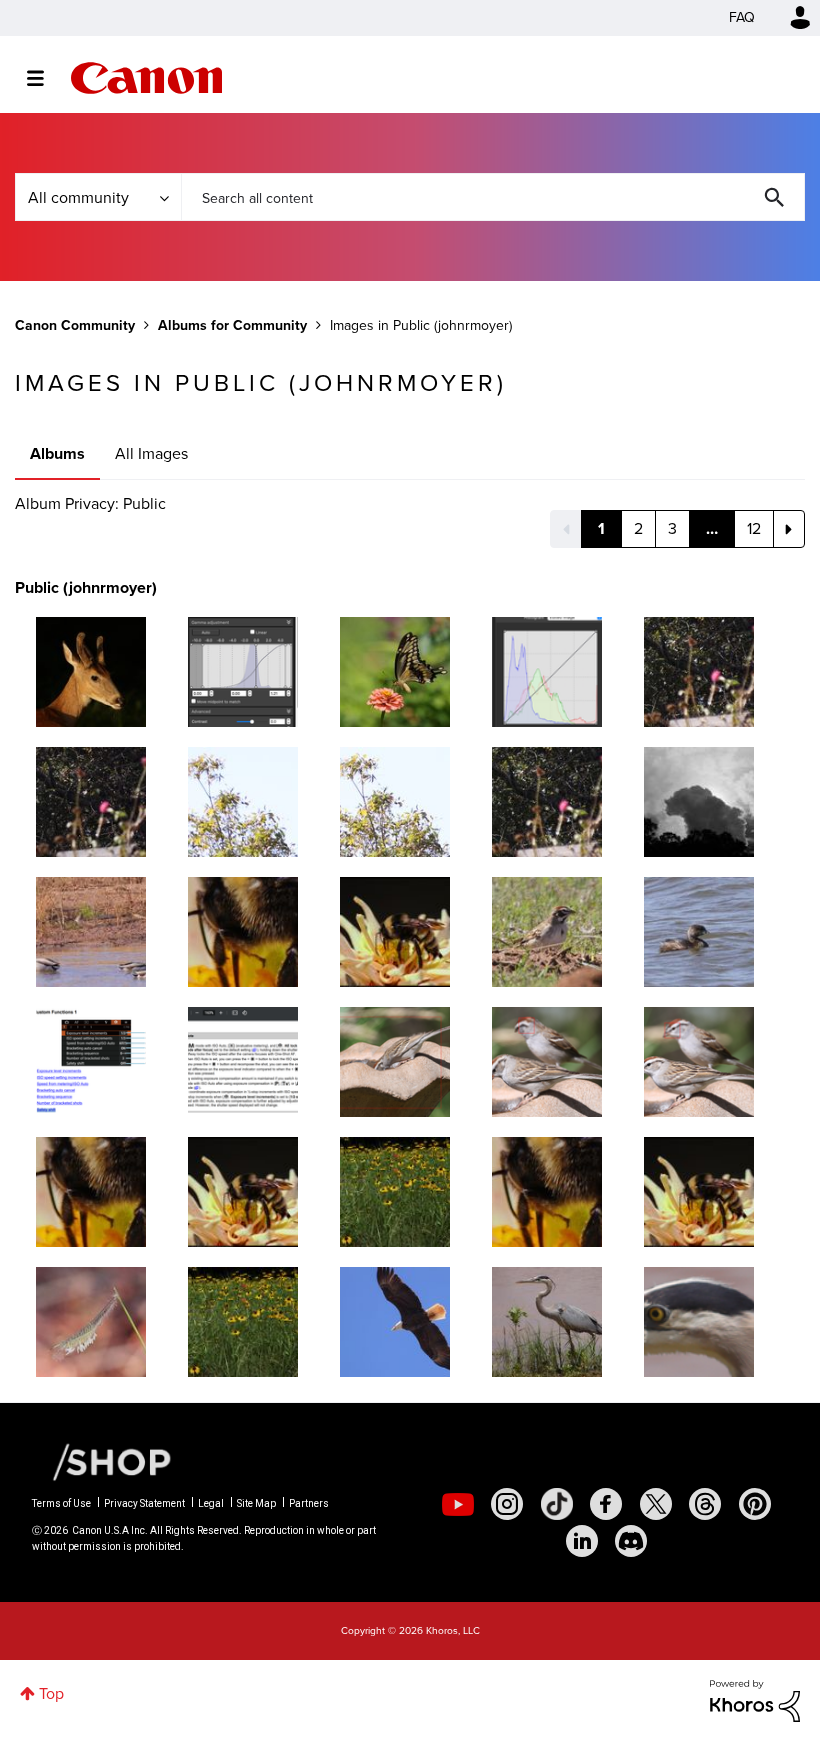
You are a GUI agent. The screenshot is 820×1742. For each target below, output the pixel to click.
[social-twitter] (656, 1504)
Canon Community (146, 78)
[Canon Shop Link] (102, 1461)
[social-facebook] (606, 1504)
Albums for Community (232, 325)
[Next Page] (789, 529)
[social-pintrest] (755, 1504)
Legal (211, 1503)
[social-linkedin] (582, 1541)
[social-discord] (631, 1541)
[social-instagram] (507, 1504)
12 (754, 528)
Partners (309, 1503)
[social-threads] (705, 1504)
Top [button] (51, 1693)
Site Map (256, 1503)
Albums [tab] (57, 453)
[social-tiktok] (557, 1504)
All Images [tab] (151, 453)
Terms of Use (61, 1503)
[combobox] (493, 197)
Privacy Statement (144, 1503)
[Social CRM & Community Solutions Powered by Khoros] (755, 1699)
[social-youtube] (458, 1504)
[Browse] (45, 78)
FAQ (742, 17)
